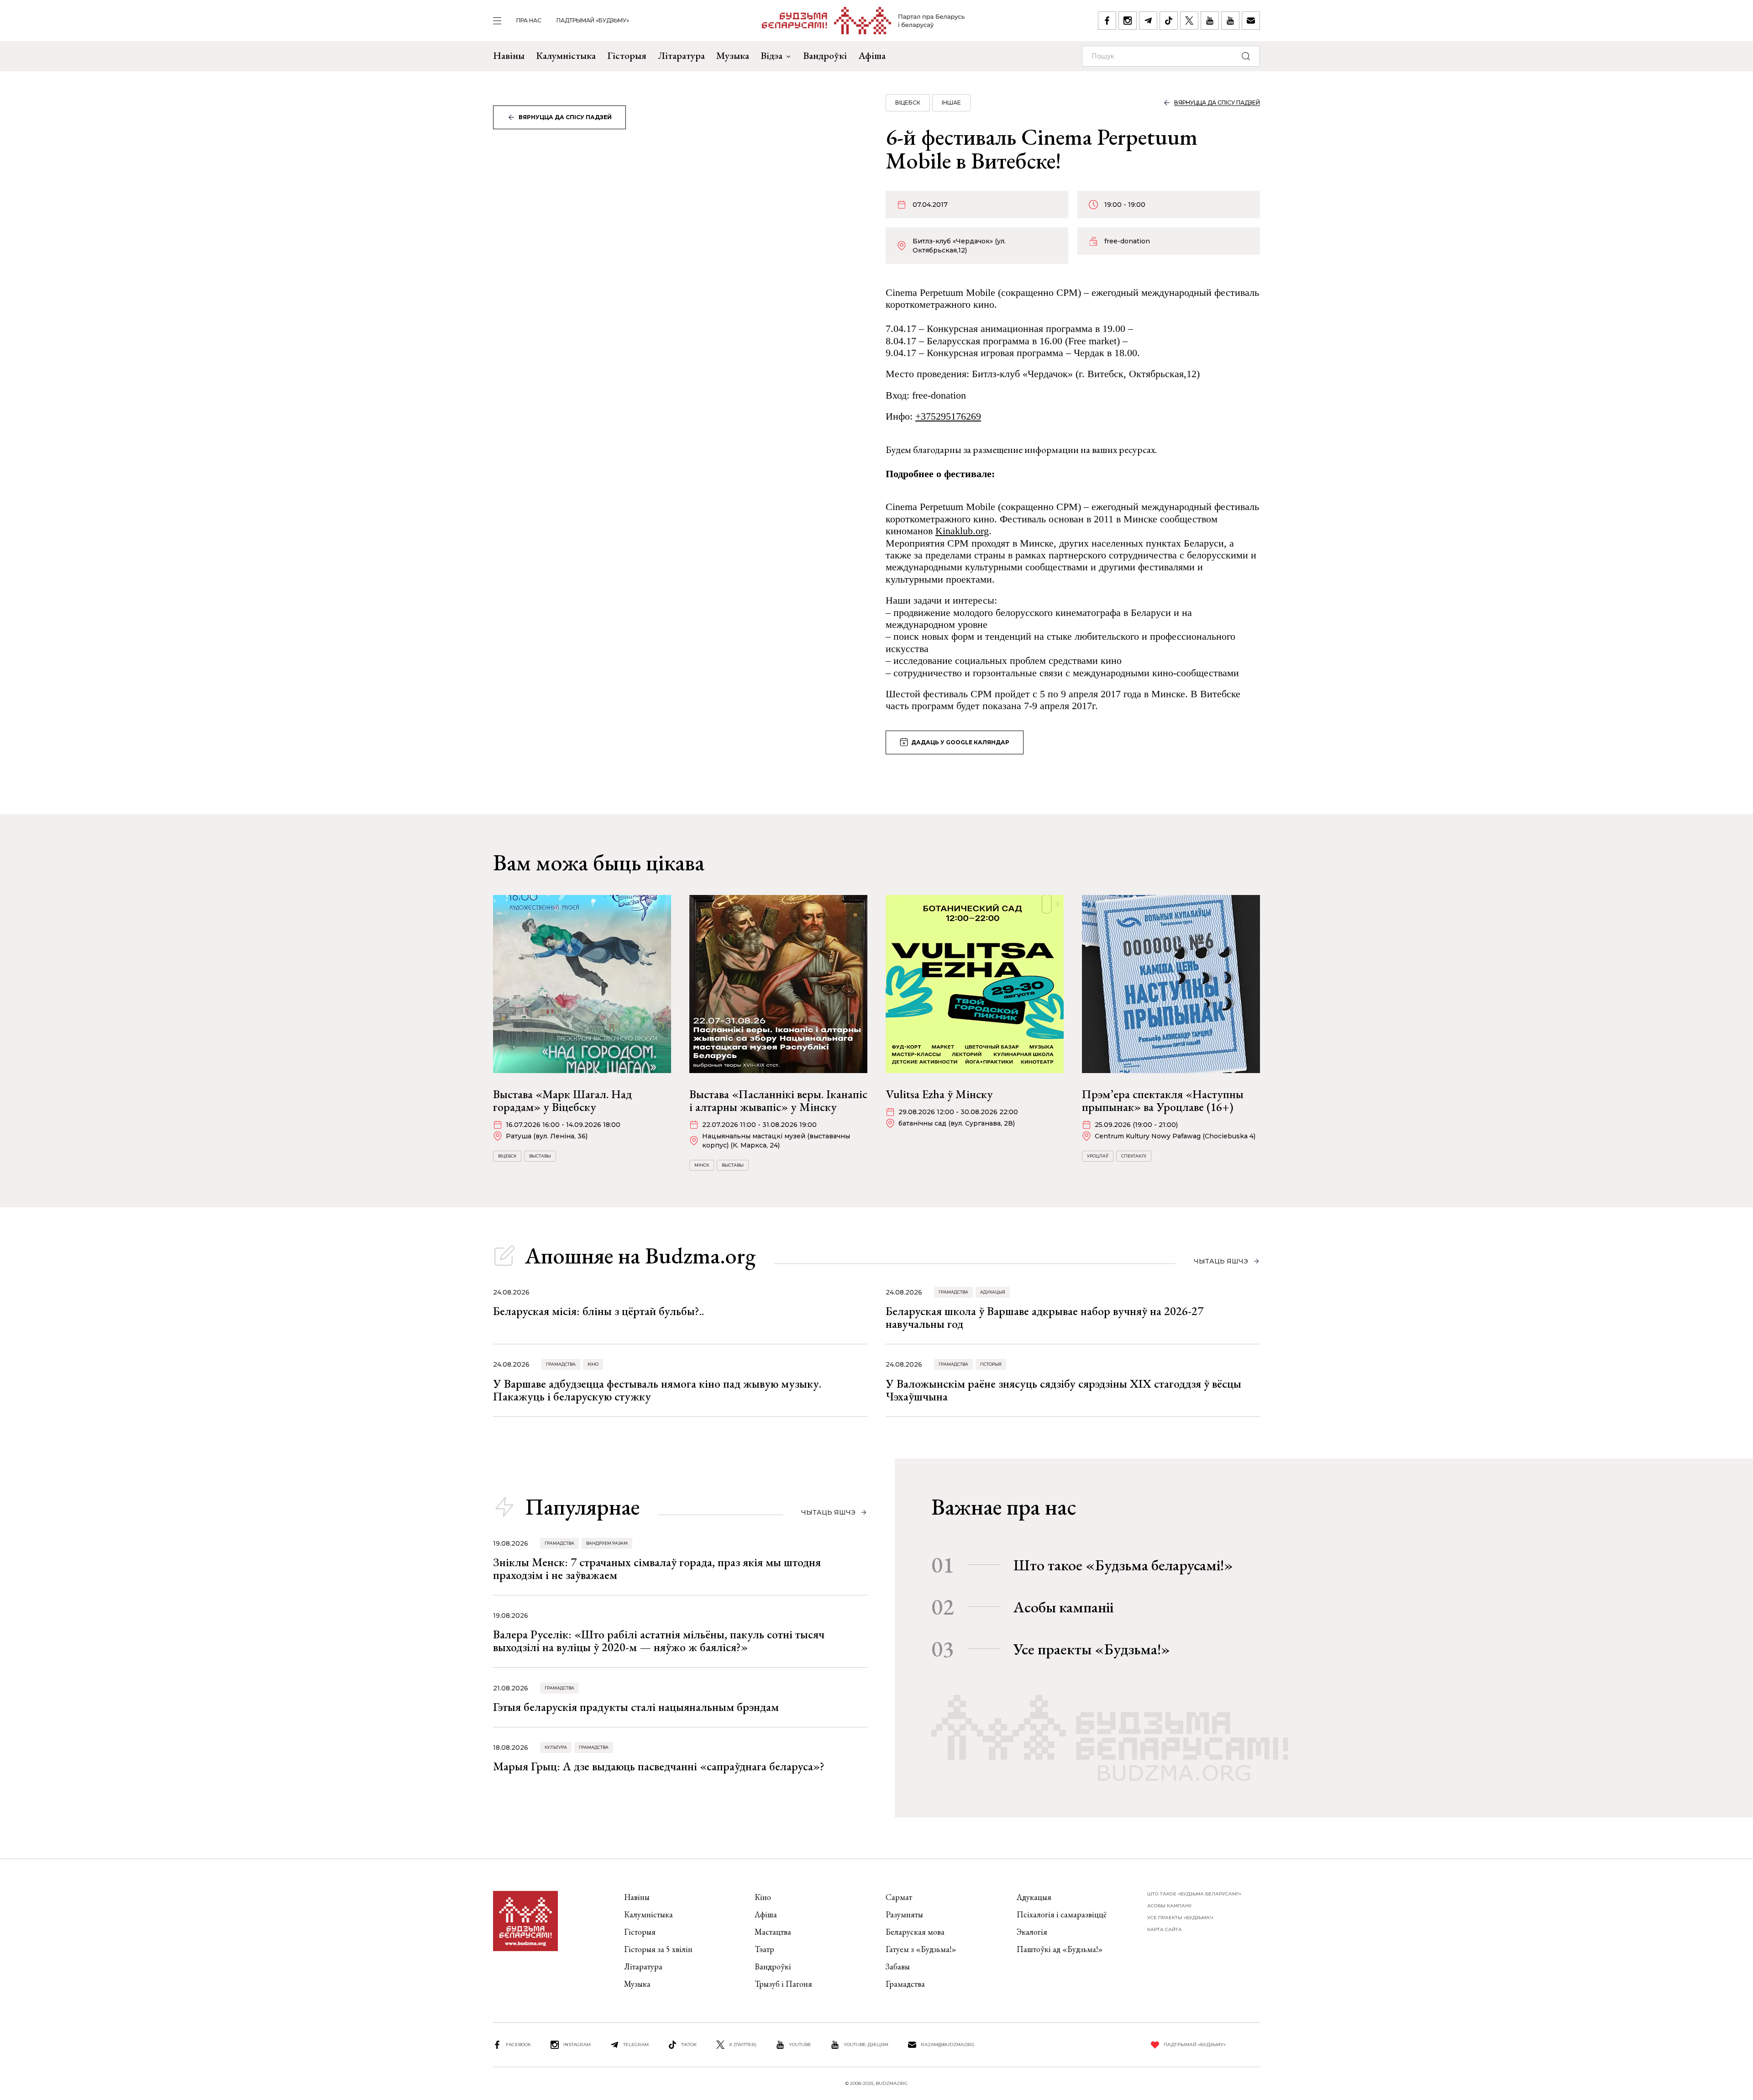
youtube (800, 2045)
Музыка (733, 55)
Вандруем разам (607, 1543)
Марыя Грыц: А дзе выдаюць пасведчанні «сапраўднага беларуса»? (659, 1766)
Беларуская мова (915, 1932)
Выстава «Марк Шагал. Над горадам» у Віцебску (562, 1100)
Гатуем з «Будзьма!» (921, 1949)
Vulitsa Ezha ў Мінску (939, 1094)
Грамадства (953, 1292)
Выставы (540, 1156)
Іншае (951, 103)
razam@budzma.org (948, 2045)
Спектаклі (1134, 1156)
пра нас (529, 20)
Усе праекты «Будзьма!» (1092, 1649)
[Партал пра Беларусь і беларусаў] (863, 21)
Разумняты (904, 1914)
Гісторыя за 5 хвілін (658, 1949)
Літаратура (681, 55)
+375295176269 (948, 416)
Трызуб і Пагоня (783, 1984)
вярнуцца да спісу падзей (565, 117)
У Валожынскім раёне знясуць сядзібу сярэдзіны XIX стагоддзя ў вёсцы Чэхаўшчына (1063, 1390)
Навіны (509, 55)
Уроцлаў (1098, 1156)
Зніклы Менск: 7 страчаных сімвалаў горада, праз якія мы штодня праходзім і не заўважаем (657, 1568)
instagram (577, 2045)
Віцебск (908, 103)
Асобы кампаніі (1063, 1607)
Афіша (872, 55)
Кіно (593, 1364)
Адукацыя (993, 1292)
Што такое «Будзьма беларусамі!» (1123, 1565)
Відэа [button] (772, 55)
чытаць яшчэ (1221, 1261)
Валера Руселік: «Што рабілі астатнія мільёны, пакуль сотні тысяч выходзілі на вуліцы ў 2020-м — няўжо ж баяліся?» (659, 1641)
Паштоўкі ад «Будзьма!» (1060, 1949)
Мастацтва (773, 1932)
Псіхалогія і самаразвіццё (1062, 1914)
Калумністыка (566, 55)
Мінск (702, 1165)
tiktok (689, 2045)
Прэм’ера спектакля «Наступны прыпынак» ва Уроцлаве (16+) (1163, 1100)
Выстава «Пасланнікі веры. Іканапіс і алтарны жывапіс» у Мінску (778, 1100)
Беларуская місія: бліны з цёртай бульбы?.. (598, 1311)
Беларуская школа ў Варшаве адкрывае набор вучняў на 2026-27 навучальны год (1044, 1317)
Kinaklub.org (962, 531)
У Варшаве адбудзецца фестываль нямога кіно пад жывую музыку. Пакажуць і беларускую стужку (657, 1390)
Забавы (898, 1966)
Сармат (899, 1897)
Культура (556, 1747)
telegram (636, 2045)
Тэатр (764, 1949)
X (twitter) (743, 2045)
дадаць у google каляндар (960, 742)
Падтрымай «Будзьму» (593, 20)
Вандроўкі (825, 55)
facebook (518, 2045)
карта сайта (1165, 1929)
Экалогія (1032, 1932)
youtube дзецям (866, 2045)
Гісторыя (627, 55)
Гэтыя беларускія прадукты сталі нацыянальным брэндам (636, 1707)
